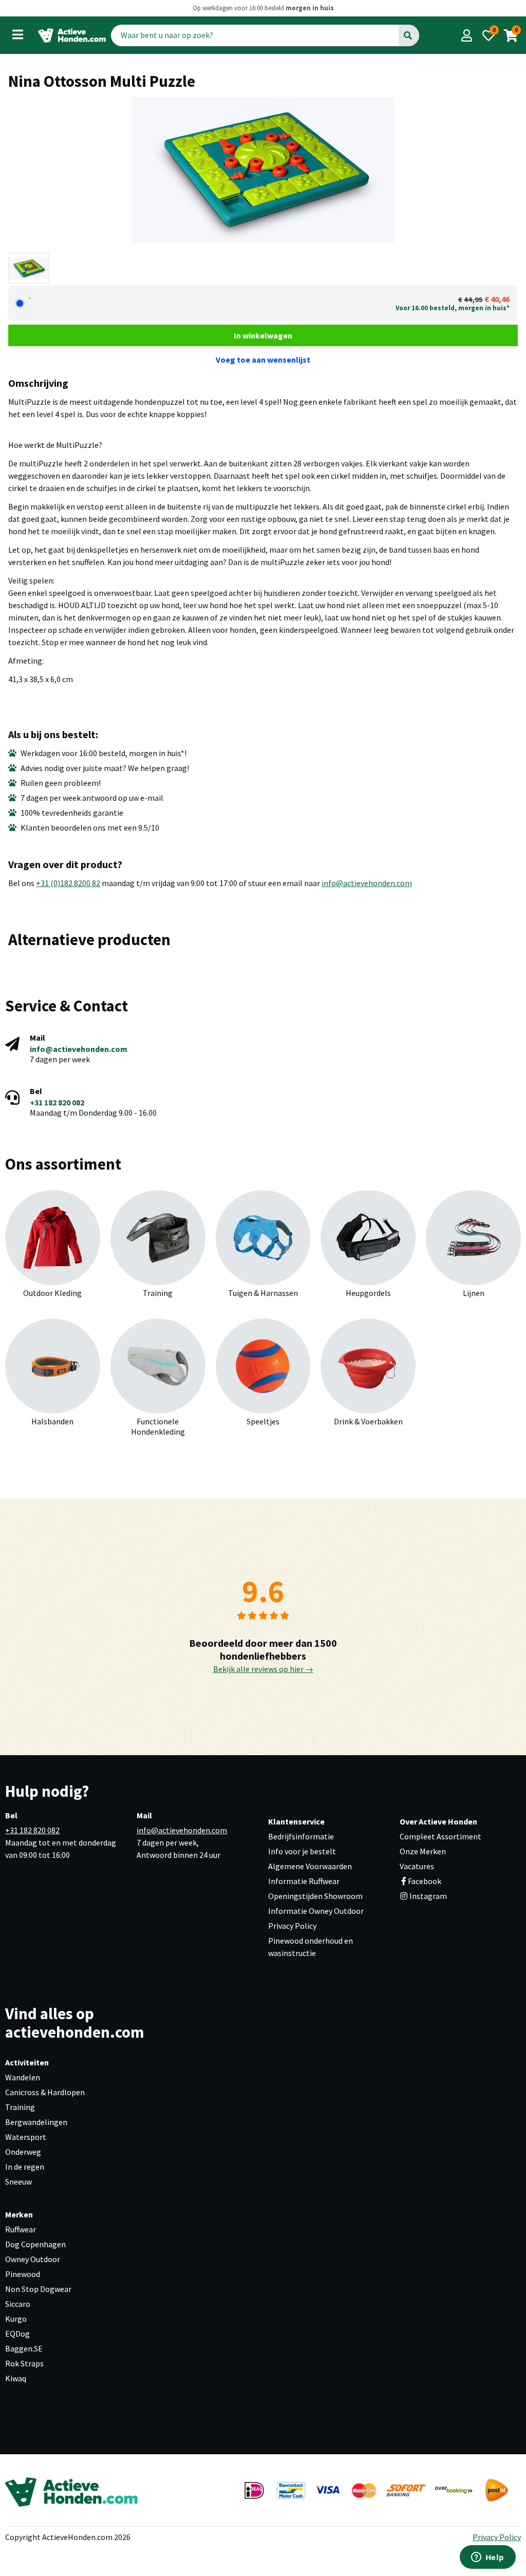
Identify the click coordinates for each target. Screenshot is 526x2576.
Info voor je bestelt (302, 1851)
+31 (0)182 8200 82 (68, 883)
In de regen (25, 2167)
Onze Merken (423, 1851)
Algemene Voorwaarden (310, 1866)
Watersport (26, 2137)
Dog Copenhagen (35, 2244)
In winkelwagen (263, 335)
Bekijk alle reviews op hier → (263, 1669)
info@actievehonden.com (367, 883)
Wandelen (23, 2077)
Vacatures (417, 1866)
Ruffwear (21, 2229)
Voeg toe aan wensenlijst (263, 360)
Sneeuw (18, 2182)
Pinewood (23, 2274)
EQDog (17, 2334)
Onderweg (23, 2152)
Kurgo (16, 2319)
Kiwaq (16, 2378)
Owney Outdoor (33, 2259)
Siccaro (18, 2304)
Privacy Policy (292, 1926)
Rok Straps (24, 2363)
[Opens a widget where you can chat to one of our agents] (487, 2558)
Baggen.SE (24, 2348)
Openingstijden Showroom (315, 1896)
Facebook (425, 1881)
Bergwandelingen (36, 2122)
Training (20, 2107)
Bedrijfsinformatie (301, 1836)
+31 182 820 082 (57, 1102)
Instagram (427, 1896)
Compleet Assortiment (440, 1836)
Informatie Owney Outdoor (316, 1911)
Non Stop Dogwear (38, 2289)
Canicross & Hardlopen (45, 2092)
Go (409, 35)
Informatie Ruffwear (304, 1881)
